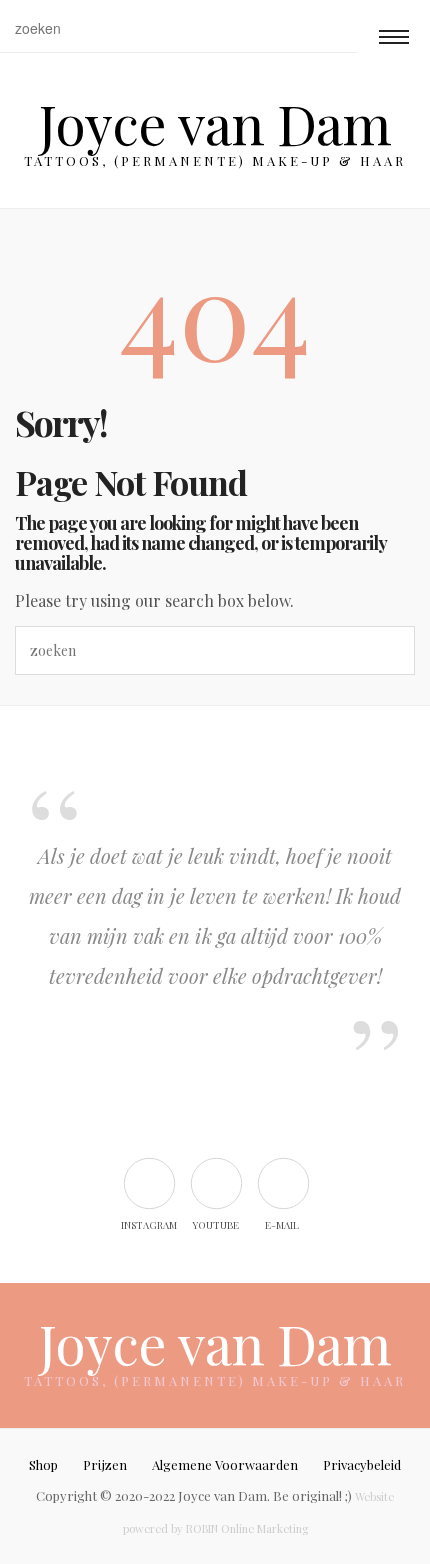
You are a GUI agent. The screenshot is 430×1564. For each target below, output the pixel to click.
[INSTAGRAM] (148, 1182)
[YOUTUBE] (215, 1182)
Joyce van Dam (215, 123)
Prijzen (105, 1464)
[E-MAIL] (282, 1182)
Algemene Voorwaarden (225, 1464)
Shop (43, 1464)
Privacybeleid (362, 1464)
